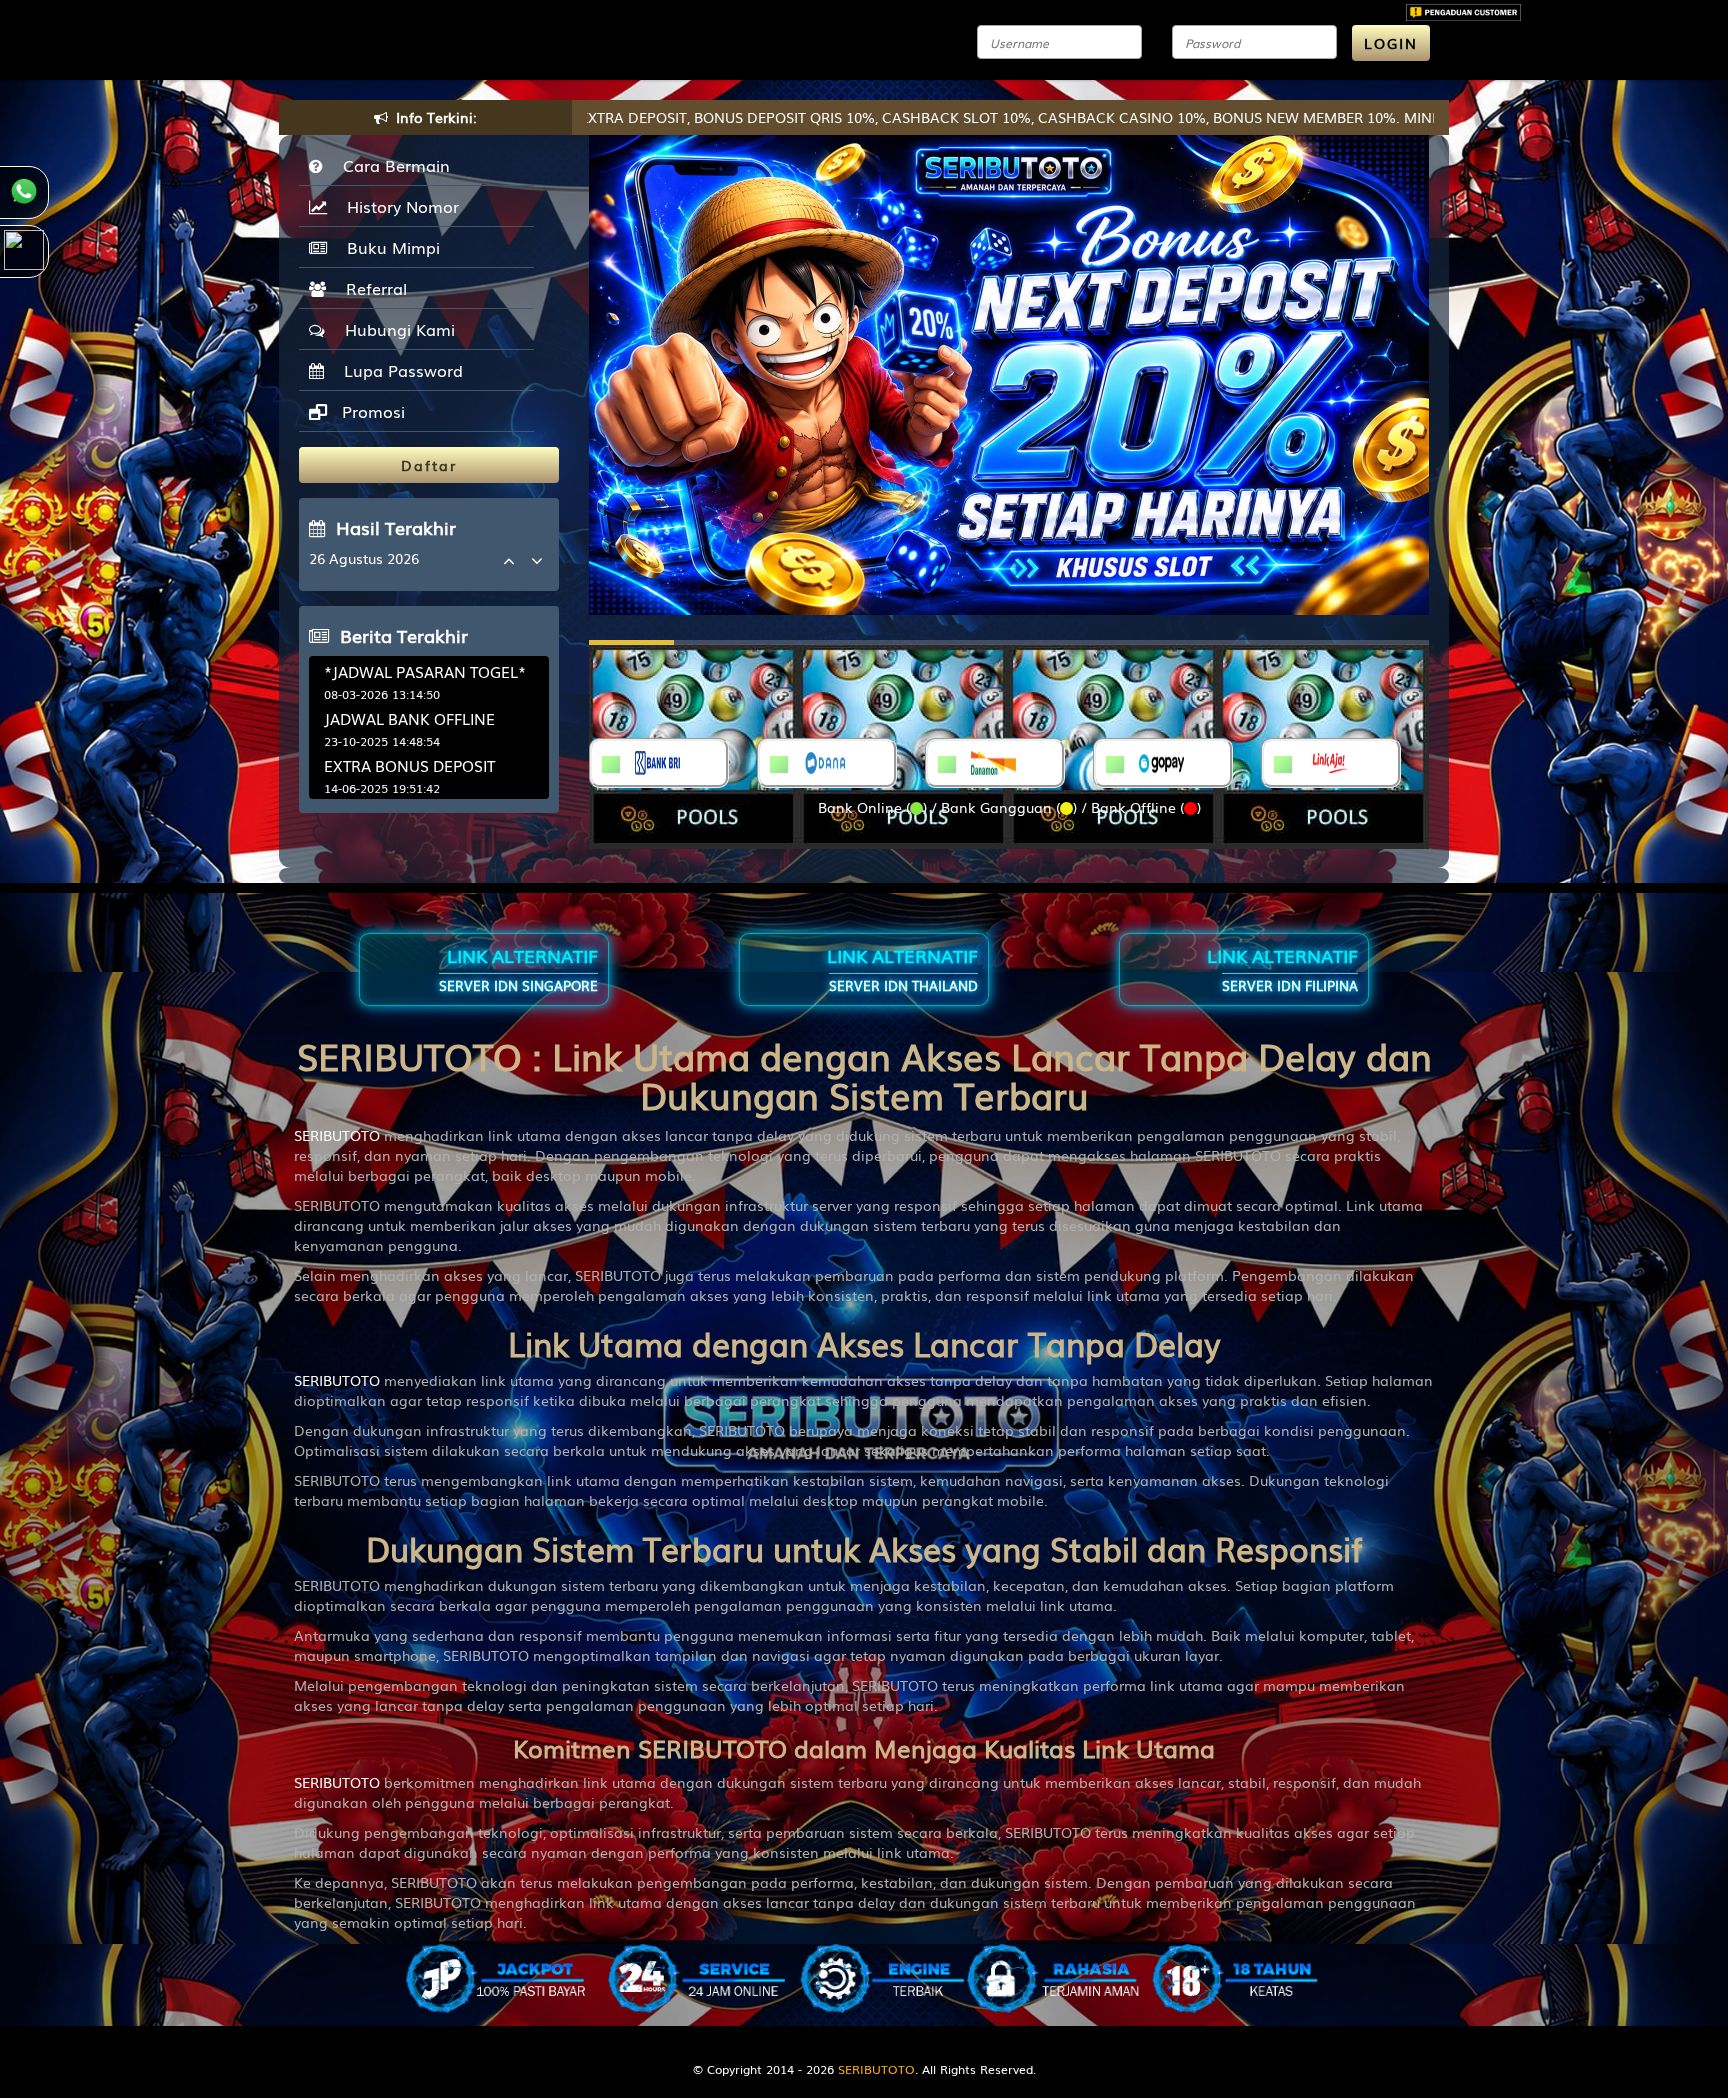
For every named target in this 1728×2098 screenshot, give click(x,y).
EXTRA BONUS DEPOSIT (409, 765)
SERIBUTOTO (337, 1135)
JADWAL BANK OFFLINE (409, 718)
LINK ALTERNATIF (518, 968)
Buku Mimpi (388, 247)
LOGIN (1391, 43)
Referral (371, 288)
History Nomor (398, 206)
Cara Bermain (391, 165)
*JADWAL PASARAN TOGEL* (425, 671)
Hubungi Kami (395, 329)
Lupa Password (398, 370)
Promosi (371, 411)
